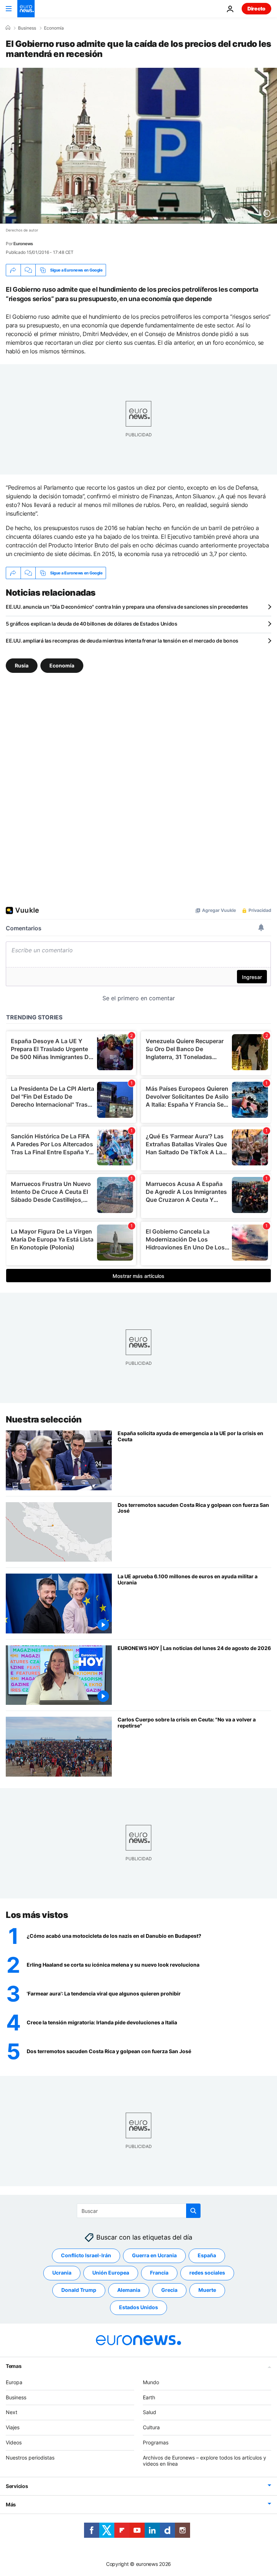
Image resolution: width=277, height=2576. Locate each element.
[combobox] (139, 2211)
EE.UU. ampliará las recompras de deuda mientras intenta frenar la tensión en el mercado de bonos (122, 641)
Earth (149, 2397)
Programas (156, 2442)
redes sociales (207, 2273)
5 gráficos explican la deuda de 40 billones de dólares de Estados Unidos (92, 624)
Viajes (13, 2427)
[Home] (8, 28)
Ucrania (62, 2273)
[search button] (193, 2211)
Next (12, 2412)
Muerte (207, 2290)
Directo (256, 8)
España (207, 2255)
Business (27, 28)
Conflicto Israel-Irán (86, 2255)
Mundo (151, 2382)
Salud (150, 2412)
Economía (54, 28)
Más (11, 2504)
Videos (14, 2442)
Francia (159, 2273)
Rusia (22, 665)
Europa (14, 2382)
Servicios (17, 2486)
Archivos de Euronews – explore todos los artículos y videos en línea (205, 2461)
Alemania (129, 2290)
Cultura (151, 2427)
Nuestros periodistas (30, 2458)
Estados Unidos (138, 2307)
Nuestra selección (44, 1419)
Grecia (169, 2290)
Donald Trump (79, 2290)
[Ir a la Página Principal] (26, 9)
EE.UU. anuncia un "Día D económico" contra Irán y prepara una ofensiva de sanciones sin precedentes (127, 607)
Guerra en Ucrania (154, 2255)
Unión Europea (111, 2273)
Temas (14, 2366)
